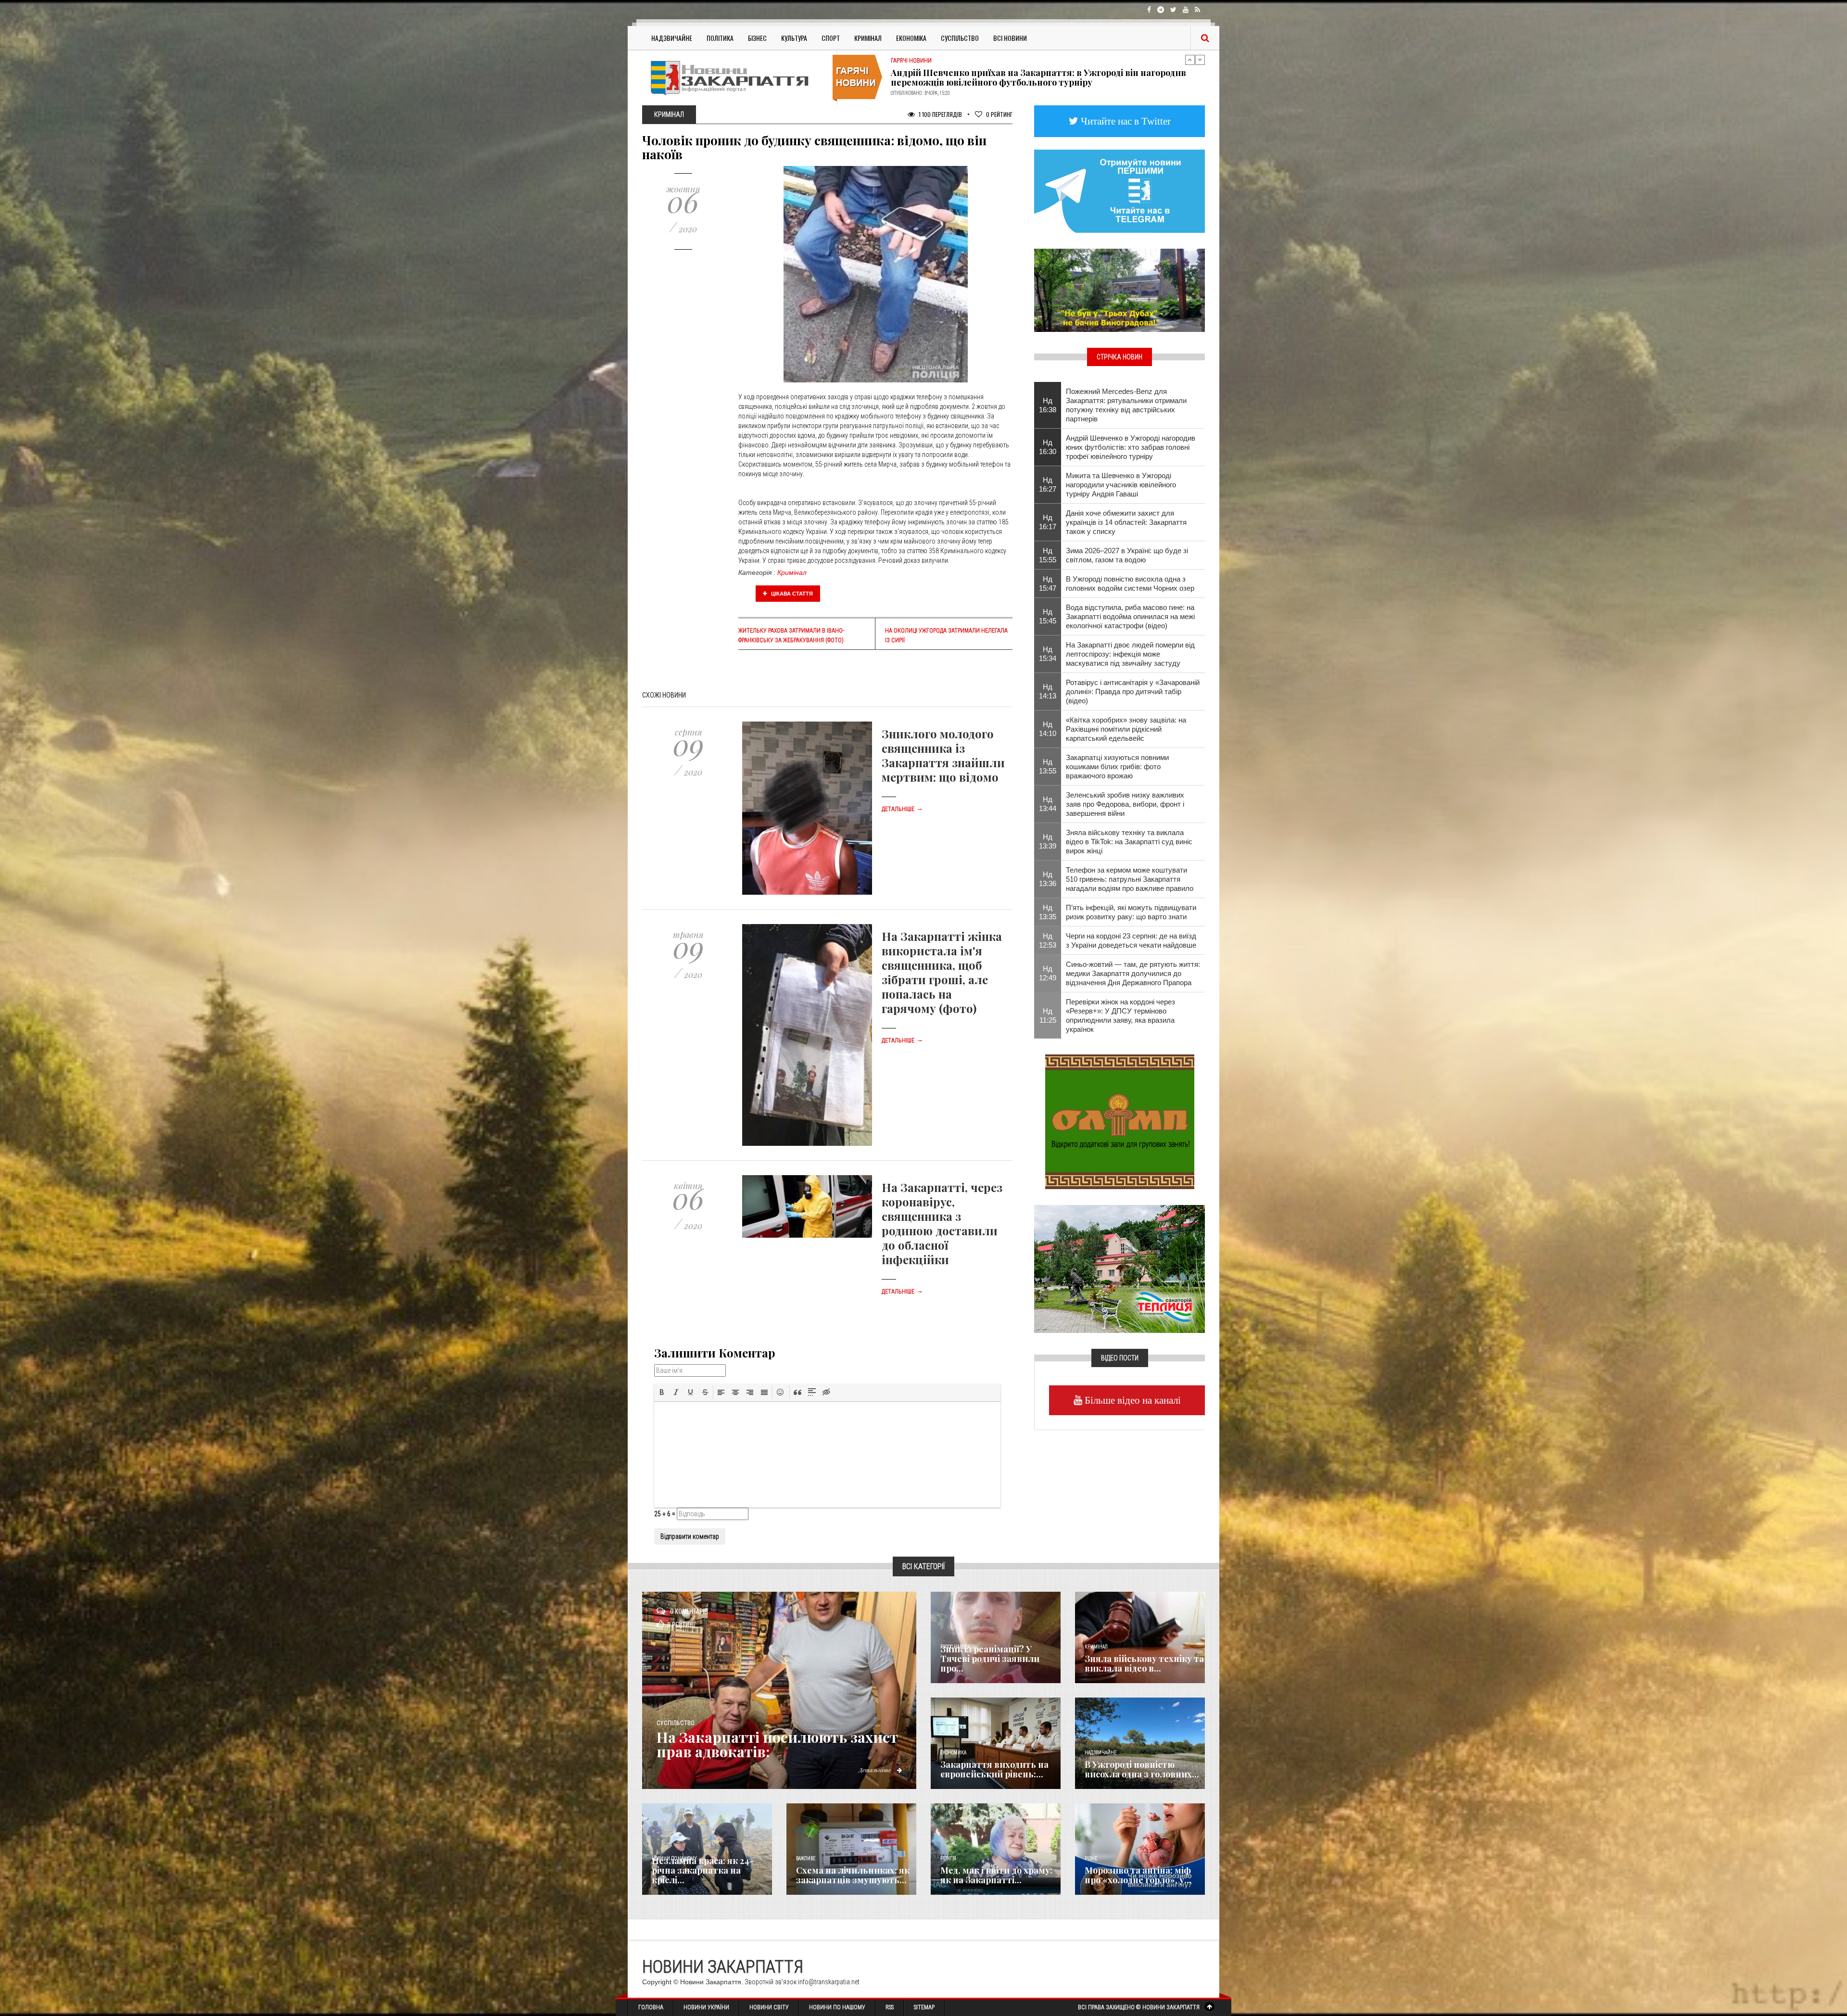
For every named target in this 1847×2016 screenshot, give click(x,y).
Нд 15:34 (1048, 654)
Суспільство (960, 38)
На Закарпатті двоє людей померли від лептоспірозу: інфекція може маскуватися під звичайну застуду (1130, 654)
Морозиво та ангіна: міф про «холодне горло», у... (1138, 1875)
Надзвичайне (672, 38)
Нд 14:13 (1048, 691)
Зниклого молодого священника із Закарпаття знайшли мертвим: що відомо (943, 755)
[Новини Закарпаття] (736, 78)
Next (1200, 60)
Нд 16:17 (1048, 522)
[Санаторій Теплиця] (1120, 1268)
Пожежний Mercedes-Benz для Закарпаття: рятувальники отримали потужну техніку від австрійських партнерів (1126, 405)
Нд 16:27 (1048, 484)
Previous (1190, 60)
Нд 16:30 (1048, 447)
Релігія (948, 1858)
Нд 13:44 (1048, 804)
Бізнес (757, 38)
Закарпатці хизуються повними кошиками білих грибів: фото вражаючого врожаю (1117, 767)
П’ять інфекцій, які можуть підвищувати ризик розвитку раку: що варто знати (1131, 912)
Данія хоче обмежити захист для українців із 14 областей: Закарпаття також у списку (1126, 522)
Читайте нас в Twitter (1125, 121)
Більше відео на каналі (1132, 1400)
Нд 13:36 (1048, 879)
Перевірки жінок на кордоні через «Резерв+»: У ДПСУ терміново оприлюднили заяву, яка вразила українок (1120, 1015)
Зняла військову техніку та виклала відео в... (1144, 1663)
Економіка (911, 38)
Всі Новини (1010, 38)
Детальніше (902, 809)
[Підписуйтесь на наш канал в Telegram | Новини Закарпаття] (1120, 190)
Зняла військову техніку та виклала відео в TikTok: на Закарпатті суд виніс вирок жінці (1129, 842)
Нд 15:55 (1048, 555)
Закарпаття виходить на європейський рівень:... (994, 1769)
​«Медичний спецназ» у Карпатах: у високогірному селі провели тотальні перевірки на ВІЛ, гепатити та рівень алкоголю (1031, 77)
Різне (1091, 1858)
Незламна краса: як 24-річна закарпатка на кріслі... (703, 1870)
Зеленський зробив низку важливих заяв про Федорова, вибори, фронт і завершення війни (1125, 804)
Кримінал (868, 38)
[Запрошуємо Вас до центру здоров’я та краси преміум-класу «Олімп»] (1120, 1121)
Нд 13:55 (1048, 766)
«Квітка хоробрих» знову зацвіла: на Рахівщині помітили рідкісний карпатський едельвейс (1126, 729)
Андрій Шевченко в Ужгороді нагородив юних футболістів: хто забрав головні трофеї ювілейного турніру (1131, 447)
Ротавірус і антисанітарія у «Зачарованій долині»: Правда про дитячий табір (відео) (1133, 691)
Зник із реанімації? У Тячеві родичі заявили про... (990, 1659)
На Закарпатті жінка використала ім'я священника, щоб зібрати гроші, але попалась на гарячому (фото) (942, 972)
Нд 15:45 (1048, 616)
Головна (651, 2007)
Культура (794, 38)
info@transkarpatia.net (829, 1982)
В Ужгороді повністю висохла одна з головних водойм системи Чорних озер (1130, 583)
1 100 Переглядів (940, 114)
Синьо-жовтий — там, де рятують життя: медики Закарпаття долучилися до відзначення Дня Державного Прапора (1133, 973)
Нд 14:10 (1048, 729)
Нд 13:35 (1048, 912)
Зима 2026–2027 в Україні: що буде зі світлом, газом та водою (1127, 555)
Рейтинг (999, 114)
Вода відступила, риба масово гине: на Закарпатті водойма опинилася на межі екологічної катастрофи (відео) (1130, 616)
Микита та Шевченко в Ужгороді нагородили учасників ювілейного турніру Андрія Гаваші (1121, 485)
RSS (890, 2007)
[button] (662, 1392)
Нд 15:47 (1048, 583)
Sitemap (924, 2007)
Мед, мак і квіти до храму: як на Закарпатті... (996, 1875)
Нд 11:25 (1048, 1015)
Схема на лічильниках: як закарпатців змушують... (853, 1875)
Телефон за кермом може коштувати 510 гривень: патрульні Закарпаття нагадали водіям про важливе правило (1130, 879)
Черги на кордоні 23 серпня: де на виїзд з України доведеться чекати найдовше (1131, 940)
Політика (720, 38)
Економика (953, 1753)
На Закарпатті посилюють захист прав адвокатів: (777, 1744)
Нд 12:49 (1048, 973)
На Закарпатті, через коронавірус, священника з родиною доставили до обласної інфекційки (942, 1223)
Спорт (831, 38)
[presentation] (662, 1392)
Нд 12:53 (1048, 940)
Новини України (706, 2007)
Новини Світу (769, 2007)
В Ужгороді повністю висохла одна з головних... (1142, 1769)
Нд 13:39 (1048, 841)
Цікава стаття (791, 594)
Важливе (806, 1858)
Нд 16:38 (1048, 405)
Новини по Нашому (837, 2007)
